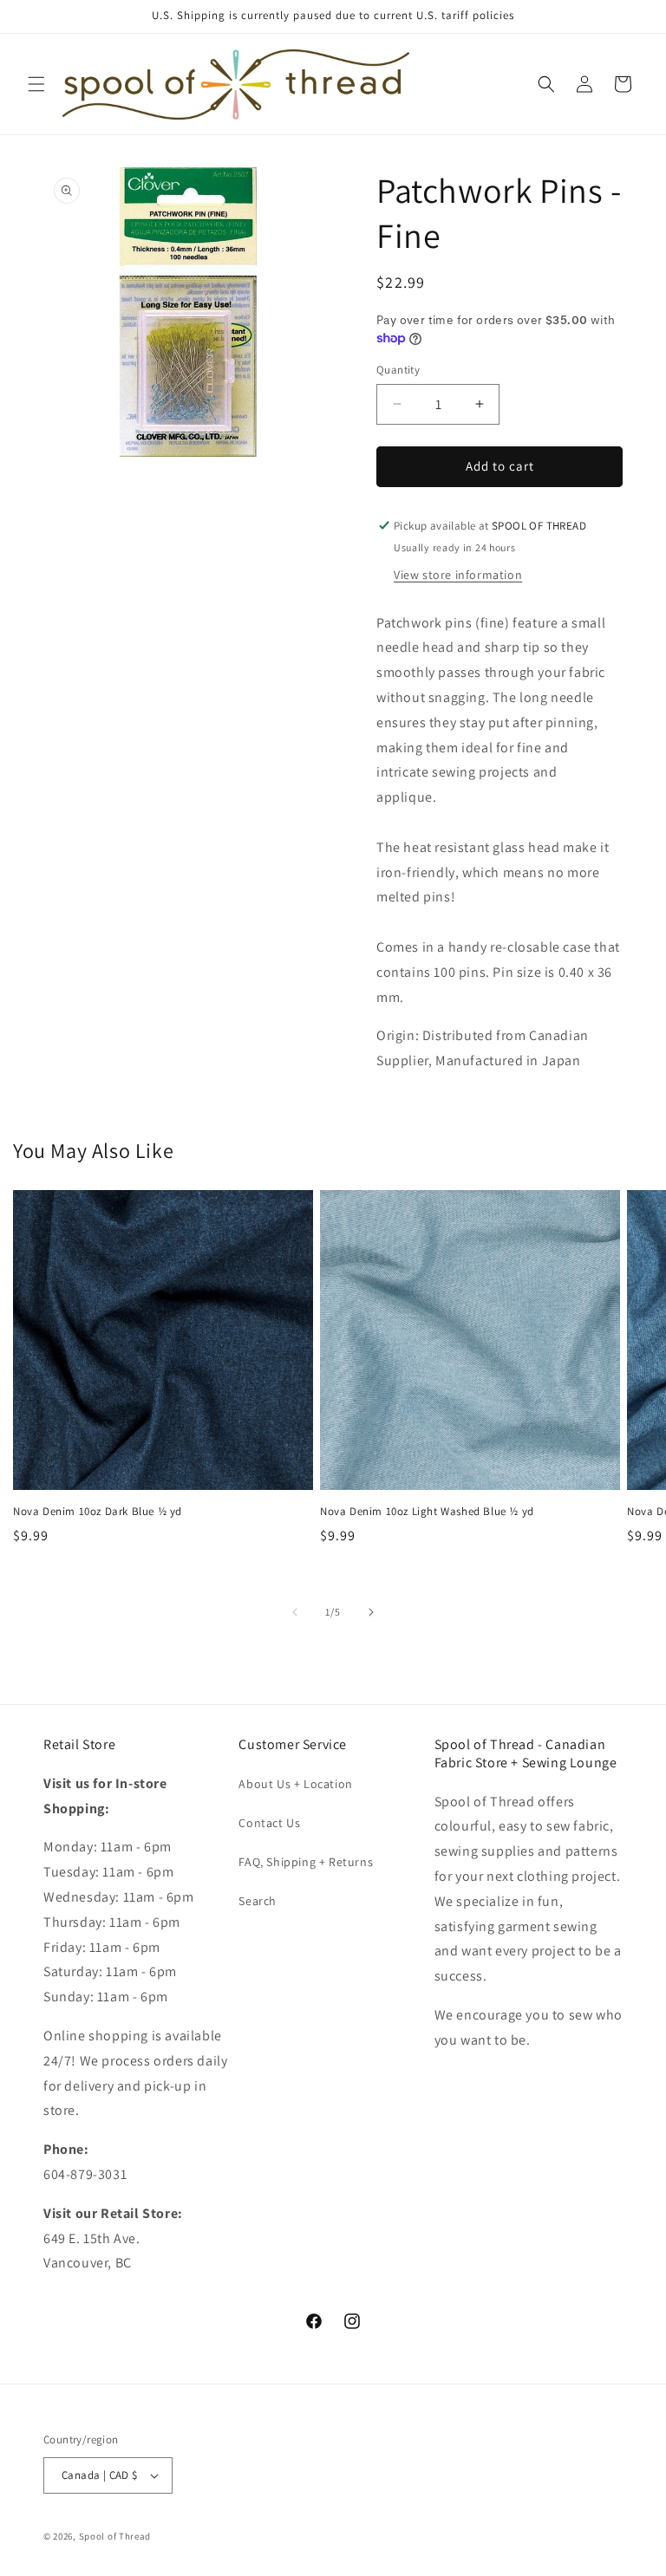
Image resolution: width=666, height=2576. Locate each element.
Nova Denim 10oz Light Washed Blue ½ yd (427, 1512)
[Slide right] (371, 1612)
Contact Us (269, 1823)
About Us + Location (295, 1784)
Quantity (398, 370)
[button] (36, 84)
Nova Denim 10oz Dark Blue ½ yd (98, 1512)
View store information (458, 575)
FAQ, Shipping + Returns (306, 1862)
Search (258, 1901)
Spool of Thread (115, 2536)
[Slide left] (295, 1612)
